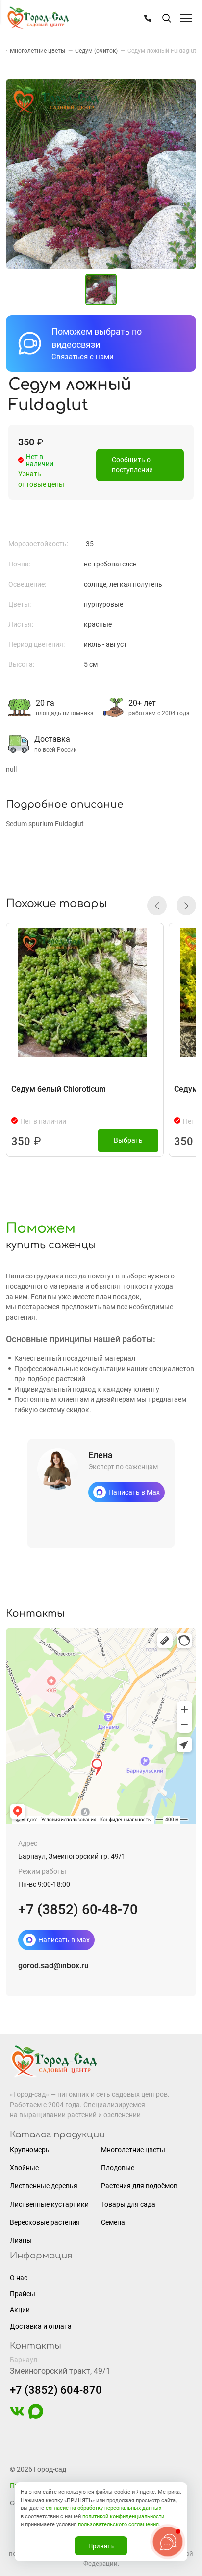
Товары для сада (128, 2204)
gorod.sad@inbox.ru (53, 1966)
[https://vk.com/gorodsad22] (17, 2416)
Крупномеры (30, 2150)
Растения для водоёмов (139, 2186)
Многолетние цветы (133, 2150)
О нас (19, 2278)
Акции (20, 2310)
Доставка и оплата (41, 2326)
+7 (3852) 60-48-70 (78, 1909)
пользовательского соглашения (118, 2524)
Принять (101, 2546)
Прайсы (23, 2294)
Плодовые (118, 2168)
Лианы (21, 2240)
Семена (113, 2222)
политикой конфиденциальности (123, 2516)
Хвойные (24, 2168)
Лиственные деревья (44, 2186)
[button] (157, 906)
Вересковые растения (45, 2222)
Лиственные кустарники (49, 2204)
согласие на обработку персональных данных (103, 2508)
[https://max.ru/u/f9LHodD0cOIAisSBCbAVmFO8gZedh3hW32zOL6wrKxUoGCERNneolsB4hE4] (36, 2416)
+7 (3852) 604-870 (56, 2390)
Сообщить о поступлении (132, 465)
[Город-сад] (38, 18)
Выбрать (128, 1140)
